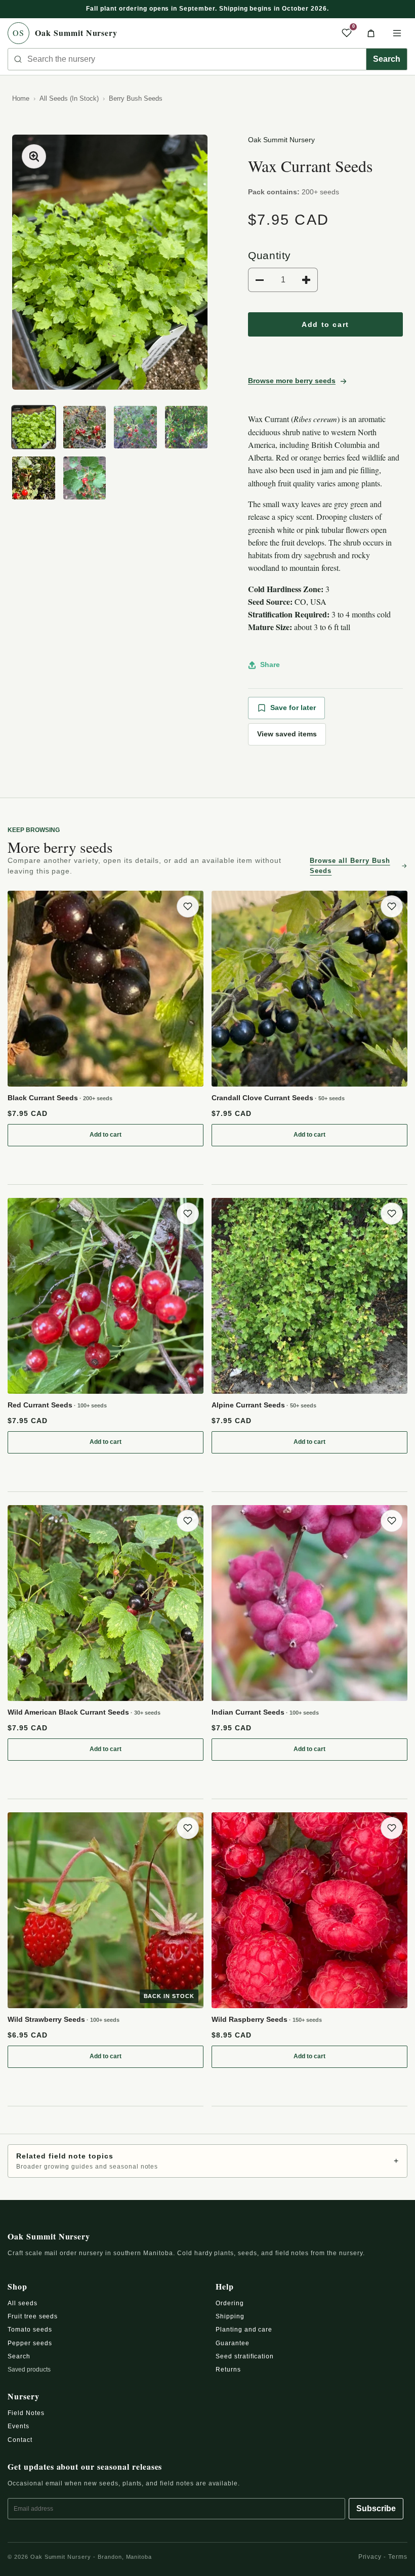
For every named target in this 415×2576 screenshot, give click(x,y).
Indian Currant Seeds (265, 1712)
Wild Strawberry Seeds (64, 2019)
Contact (20, 2440)
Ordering (230, 2303)
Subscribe (376, 2508)
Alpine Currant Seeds (264, 1405)
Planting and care (244, 2330)
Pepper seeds (30, 2343)
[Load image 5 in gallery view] (34, 478)
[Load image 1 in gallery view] (34, 427)
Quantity (269, 255)
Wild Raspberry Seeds (267, 2019)
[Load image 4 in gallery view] (186, 427)
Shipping (230, 2316)
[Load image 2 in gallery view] (85, 427)
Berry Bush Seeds (136, 98)
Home (21, 98)
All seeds (23, 2303)
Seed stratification (245, 2356)
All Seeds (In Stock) (69, 98)
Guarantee (233, 2343)
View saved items (287, 734)
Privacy (370, 2557)
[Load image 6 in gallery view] (85, 478)
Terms (398, 2557)
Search (387, 59)
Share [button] (270, 664)
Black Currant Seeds (60, 1098)
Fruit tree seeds (33, 2316)
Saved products (29, 2370)
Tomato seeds (30, 2330)
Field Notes (26, 2413)
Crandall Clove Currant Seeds (278, 1098)
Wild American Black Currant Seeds (84, 1712)
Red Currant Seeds (57, 1405)
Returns (228, 2370)
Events (18, 2426)
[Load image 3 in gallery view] (135, 427)
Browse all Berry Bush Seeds (350, 866)
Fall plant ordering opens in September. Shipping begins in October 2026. (207, 9)
